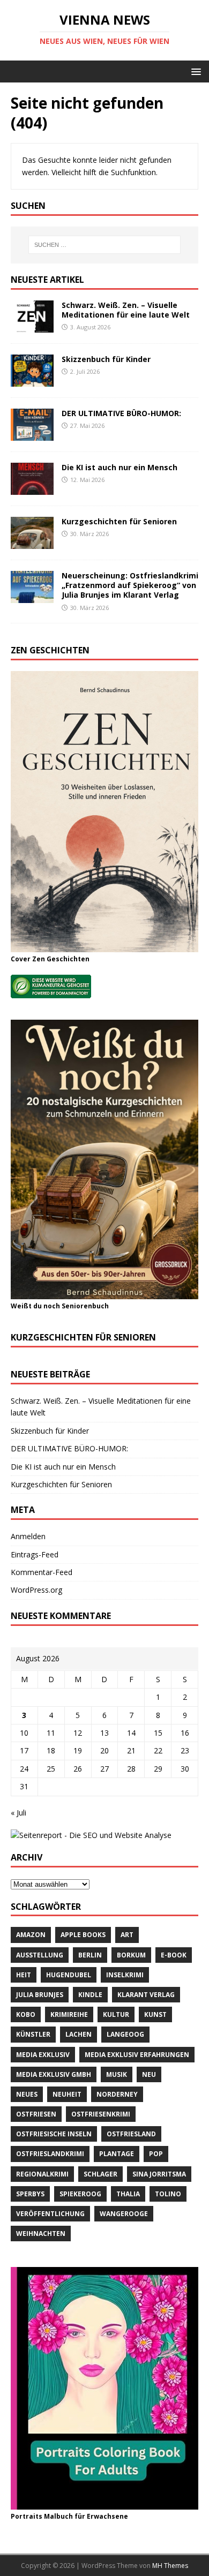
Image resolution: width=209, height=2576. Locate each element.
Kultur (116, 2014)
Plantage (117, 2154)
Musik (117, 2074)
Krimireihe (69, 2014)
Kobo (26, 2014)
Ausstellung (40, 1955)
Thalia (128, 2194)
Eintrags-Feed (35, 1554)
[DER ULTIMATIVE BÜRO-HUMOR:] (32, 434)
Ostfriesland (131, 2134)
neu (149, 2074)
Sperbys (30, 2194)
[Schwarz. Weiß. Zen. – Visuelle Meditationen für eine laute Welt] (32, 326)
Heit (24, 1975)
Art (127, 1935)
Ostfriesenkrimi (101, 2114)
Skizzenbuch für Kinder (106, 359)
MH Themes (170, 2566)
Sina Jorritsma (159, 2174)
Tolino (168, 2194)
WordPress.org (36, 1590)
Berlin (90, 1955)
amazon (31, 1935)
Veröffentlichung (50, 2214)
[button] (194, 71)
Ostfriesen (36, 2114)
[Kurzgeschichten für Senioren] (32, 543)
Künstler (33, 2034)
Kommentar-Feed (42, 1572)
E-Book (174, 1955)
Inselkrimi (125, 1975)
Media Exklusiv (43, 2055)
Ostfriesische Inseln (54, 2134)
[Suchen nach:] (105, 245)
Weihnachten (41, 2234)
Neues (27, 2094)
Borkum (131, 1955)
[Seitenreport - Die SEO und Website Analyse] (91, 1835)
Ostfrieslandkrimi (50, 2154)
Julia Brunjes (40, 1995)
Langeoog (125, 2034)
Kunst (155, 2014)
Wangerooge (124, 2214)
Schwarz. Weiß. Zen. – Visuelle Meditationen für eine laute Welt (126, 310)
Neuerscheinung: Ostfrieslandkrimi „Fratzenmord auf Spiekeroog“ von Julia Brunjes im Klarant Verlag (130, 585)
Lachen (79, 2034)
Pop (156, 2154)
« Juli (18, 1813)
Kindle (90, 1995)
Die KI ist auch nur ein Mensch (120, 467)
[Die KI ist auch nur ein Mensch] (32, 489)
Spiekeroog (80, 2194)
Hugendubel (69, 1975)
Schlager (100, 2174)
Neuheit (67, 2094)
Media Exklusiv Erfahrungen (137, 2055)
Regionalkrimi (42, 2174)
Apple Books (83, 1935)
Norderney (117, 2094)
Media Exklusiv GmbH (54, 2074)
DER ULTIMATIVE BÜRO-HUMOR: (121, 413)
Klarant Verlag (146, 1995)
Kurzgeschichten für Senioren (119, 521)
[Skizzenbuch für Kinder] (32, 380)
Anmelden (28, 1536)
